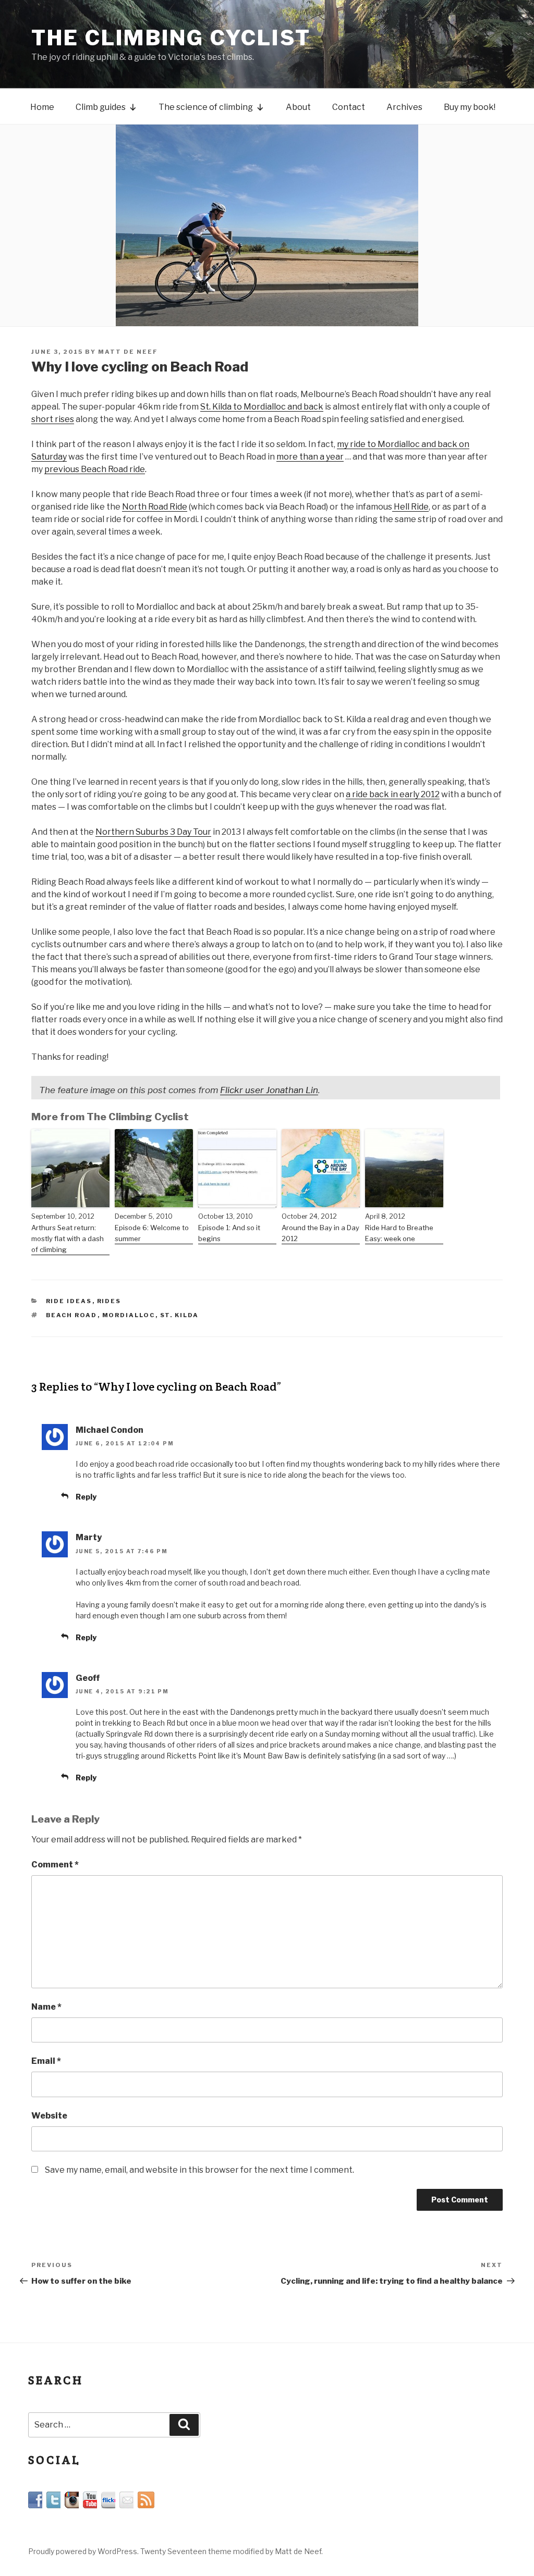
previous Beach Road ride (95, 469)
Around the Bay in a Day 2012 (320, 1233)
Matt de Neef (128, 352)
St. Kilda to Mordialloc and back (262, 407)
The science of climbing (206, 107)
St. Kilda (180, 1315)
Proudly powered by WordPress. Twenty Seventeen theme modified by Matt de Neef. (175, 2551)
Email (46, 2061)
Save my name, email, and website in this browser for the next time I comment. (199, 2170)
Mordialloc (129, 1315)
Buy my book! (470, 107)
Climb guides (101, 107)
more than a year (310, 457)
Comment (55, 1865)
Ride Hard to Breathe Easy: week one (399, 1233)
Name (46, 2007)
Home (42, 107)
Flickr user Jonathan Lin (269, 1090)
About (298, 107)
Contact (349, 107)
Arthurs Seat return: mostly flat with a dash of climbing (68, 1239)
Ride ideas (69, 1301)
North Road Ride (155, 507)
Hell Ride (410, 507)
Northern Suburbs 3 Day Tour (153, 832)
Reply (86, 1497)
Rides (109, 1301)
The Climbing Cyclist (171, 38)
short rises (53, 419)
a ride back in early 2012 (393, 794)
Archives (404, 107)
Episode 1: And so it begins (229, 1233)
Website (49, 2116)
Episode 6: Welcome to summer (152, 1233)
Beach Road (72, 1315)
